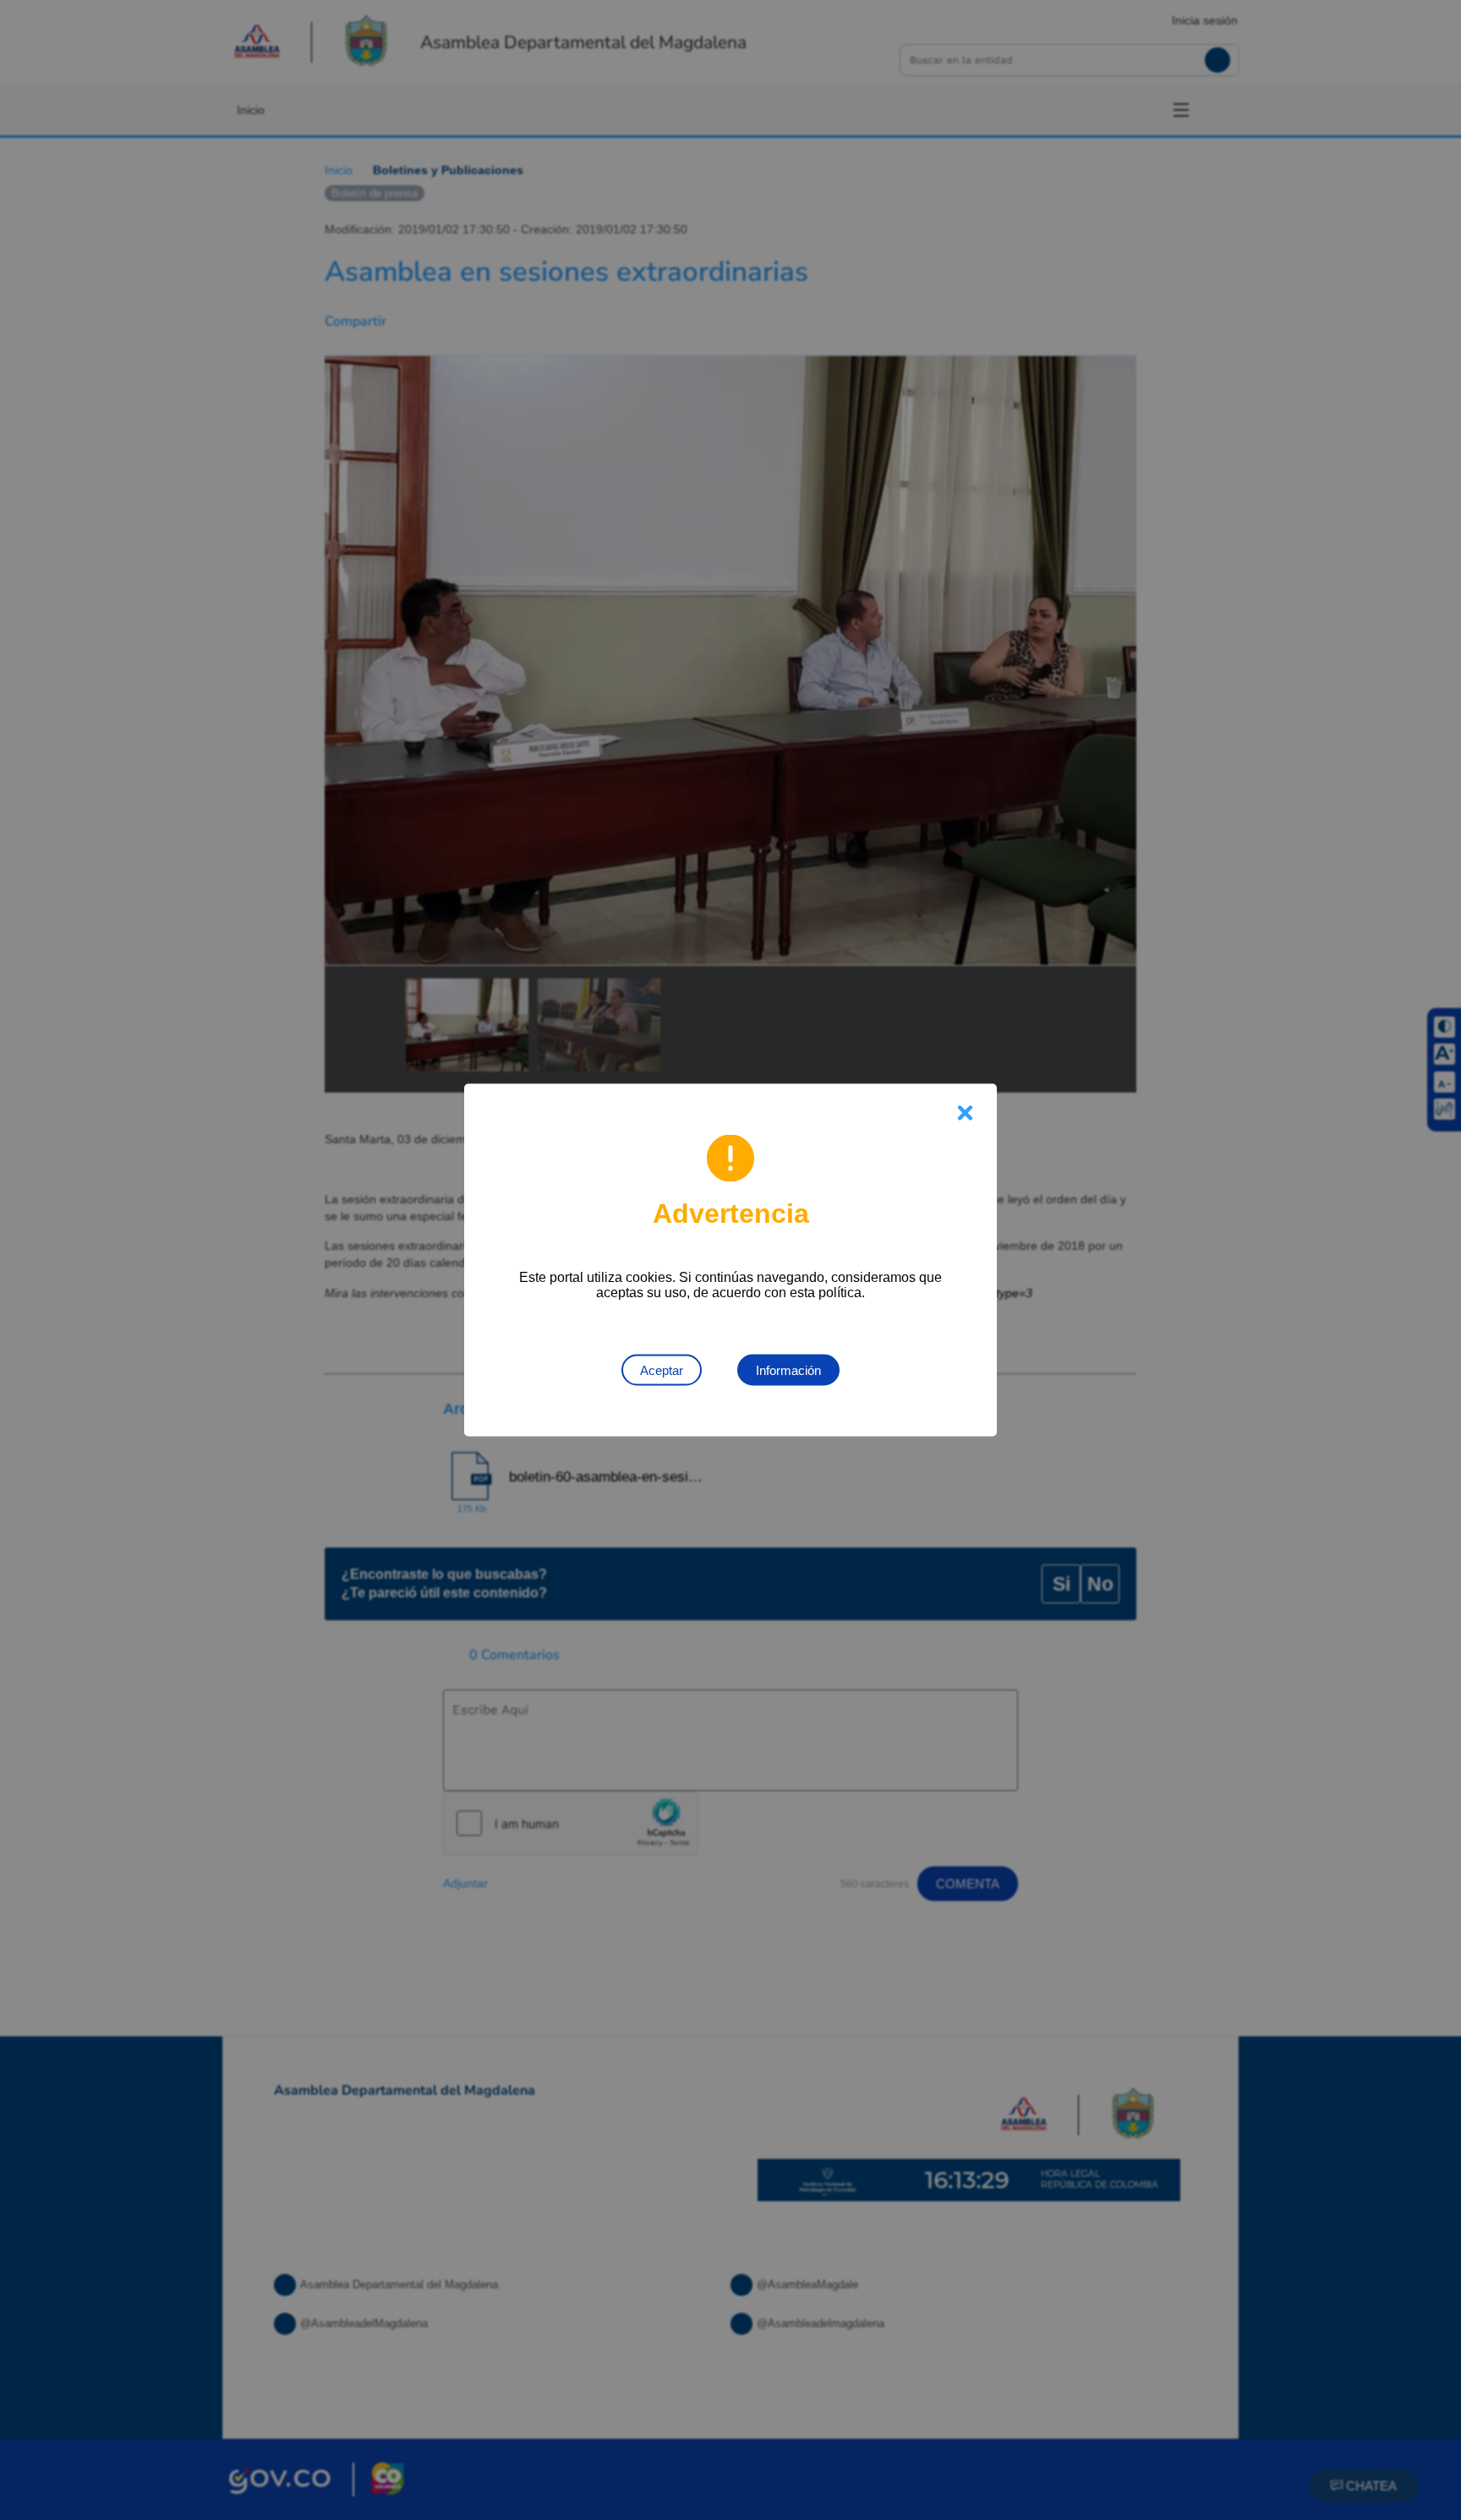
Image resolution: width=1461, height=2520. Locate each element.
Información (788, 1370)
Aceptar (662, 1370)
